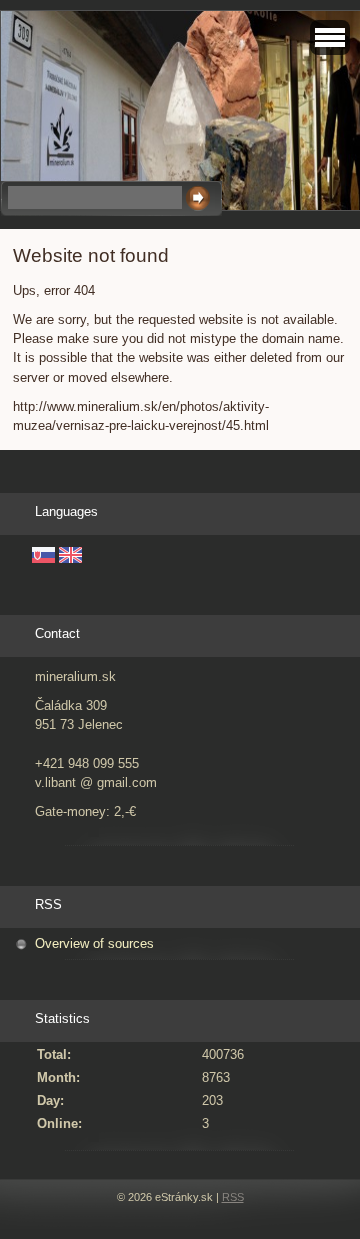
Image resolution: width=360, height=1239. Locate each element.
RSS (233, 1197)
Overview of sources (94, 943)
